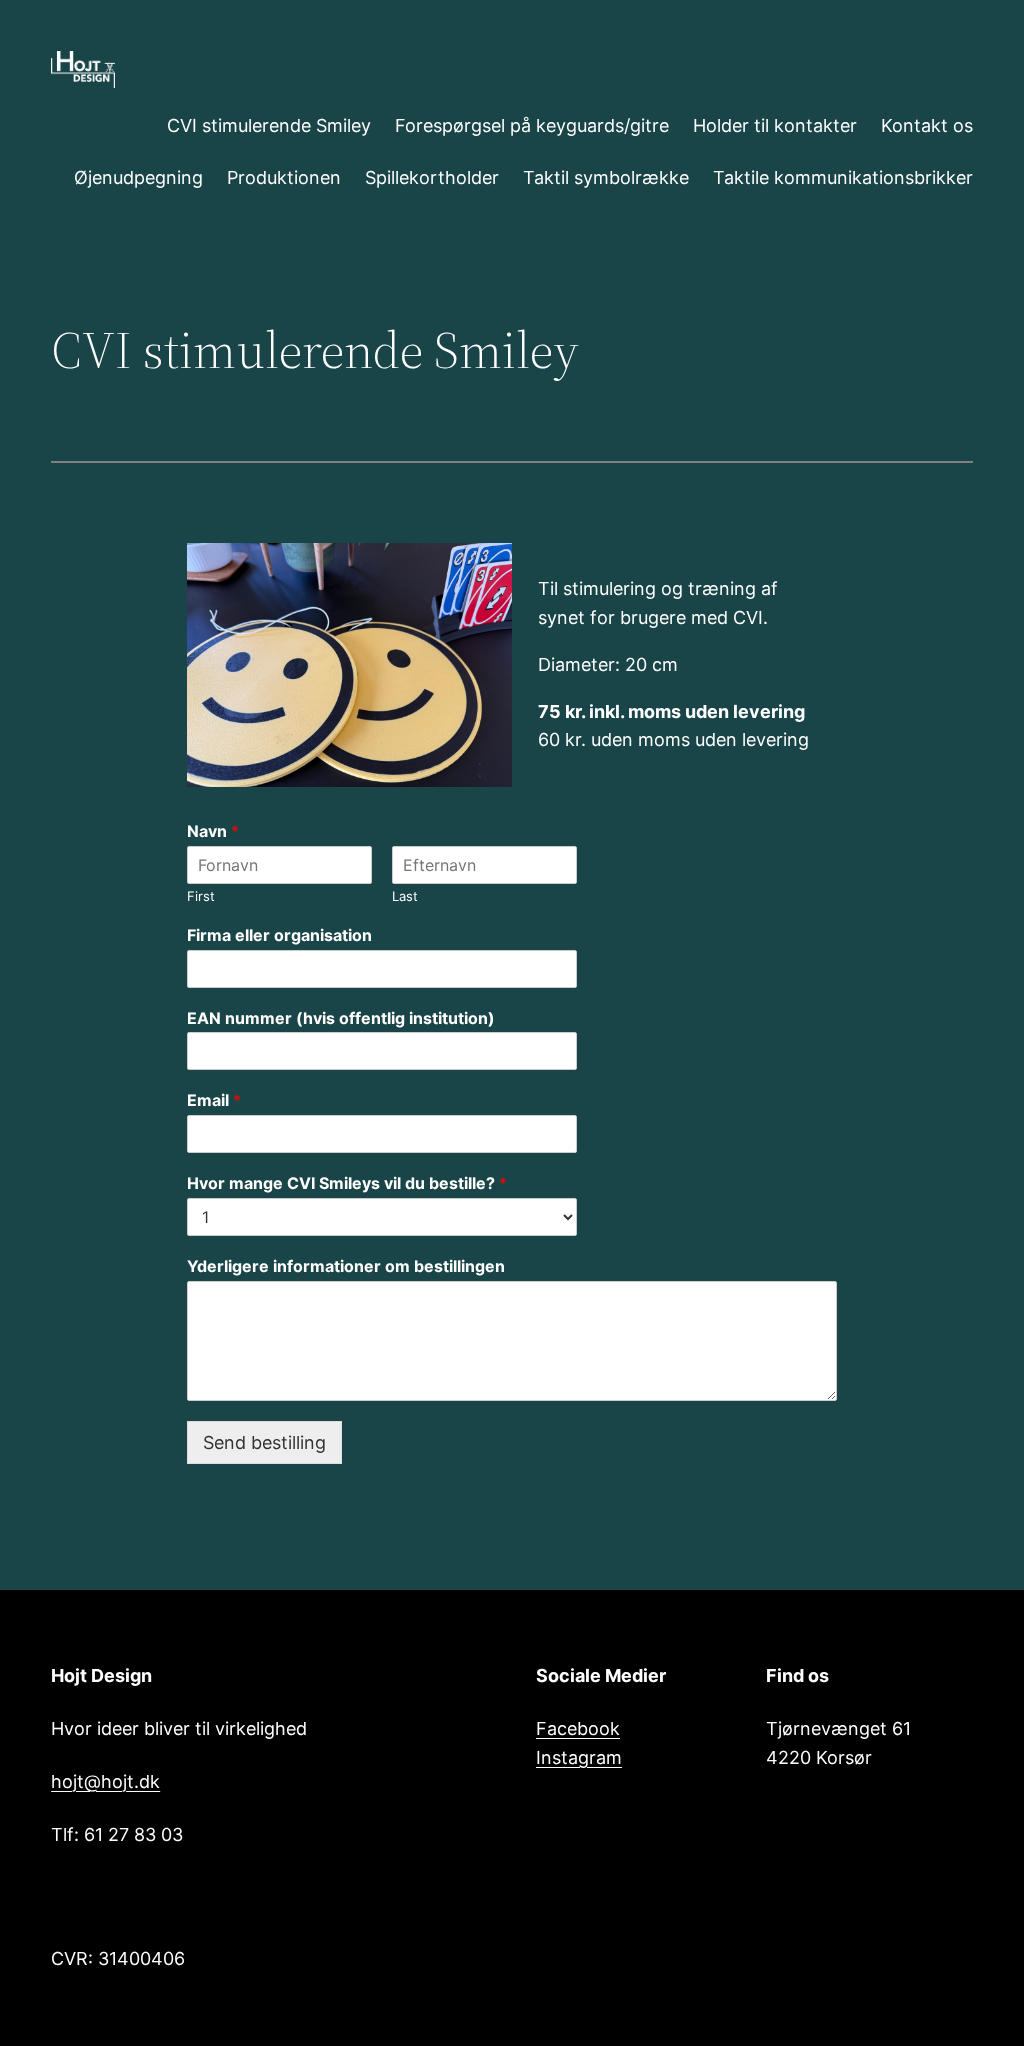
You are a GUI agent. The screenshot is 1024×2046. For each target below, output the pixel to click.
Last (405, 896)
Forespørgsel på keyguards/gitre (532, 125)
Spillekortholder (432, 177)
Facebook (578, 1728)
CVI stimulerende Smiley (269, 125)
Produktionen (284, 177)
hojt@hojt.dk (105, 1781)
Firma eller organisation (279, 935)
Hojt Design (101, 1675)
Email (214, 1100)
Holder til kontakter (775, 125)
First (201, 896)
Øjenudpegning (138, 177)
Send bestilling (264, 1442)
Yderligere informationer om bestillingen (346, 1266)
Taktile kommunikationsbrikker (843, 177)
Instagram (579, 1757)
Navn (213, 831)
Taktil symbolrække (606, 177)
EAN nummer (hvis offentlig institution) (341, 1018)
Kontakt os (927, 125)
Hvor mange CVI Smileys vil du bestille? (347, 1183)
